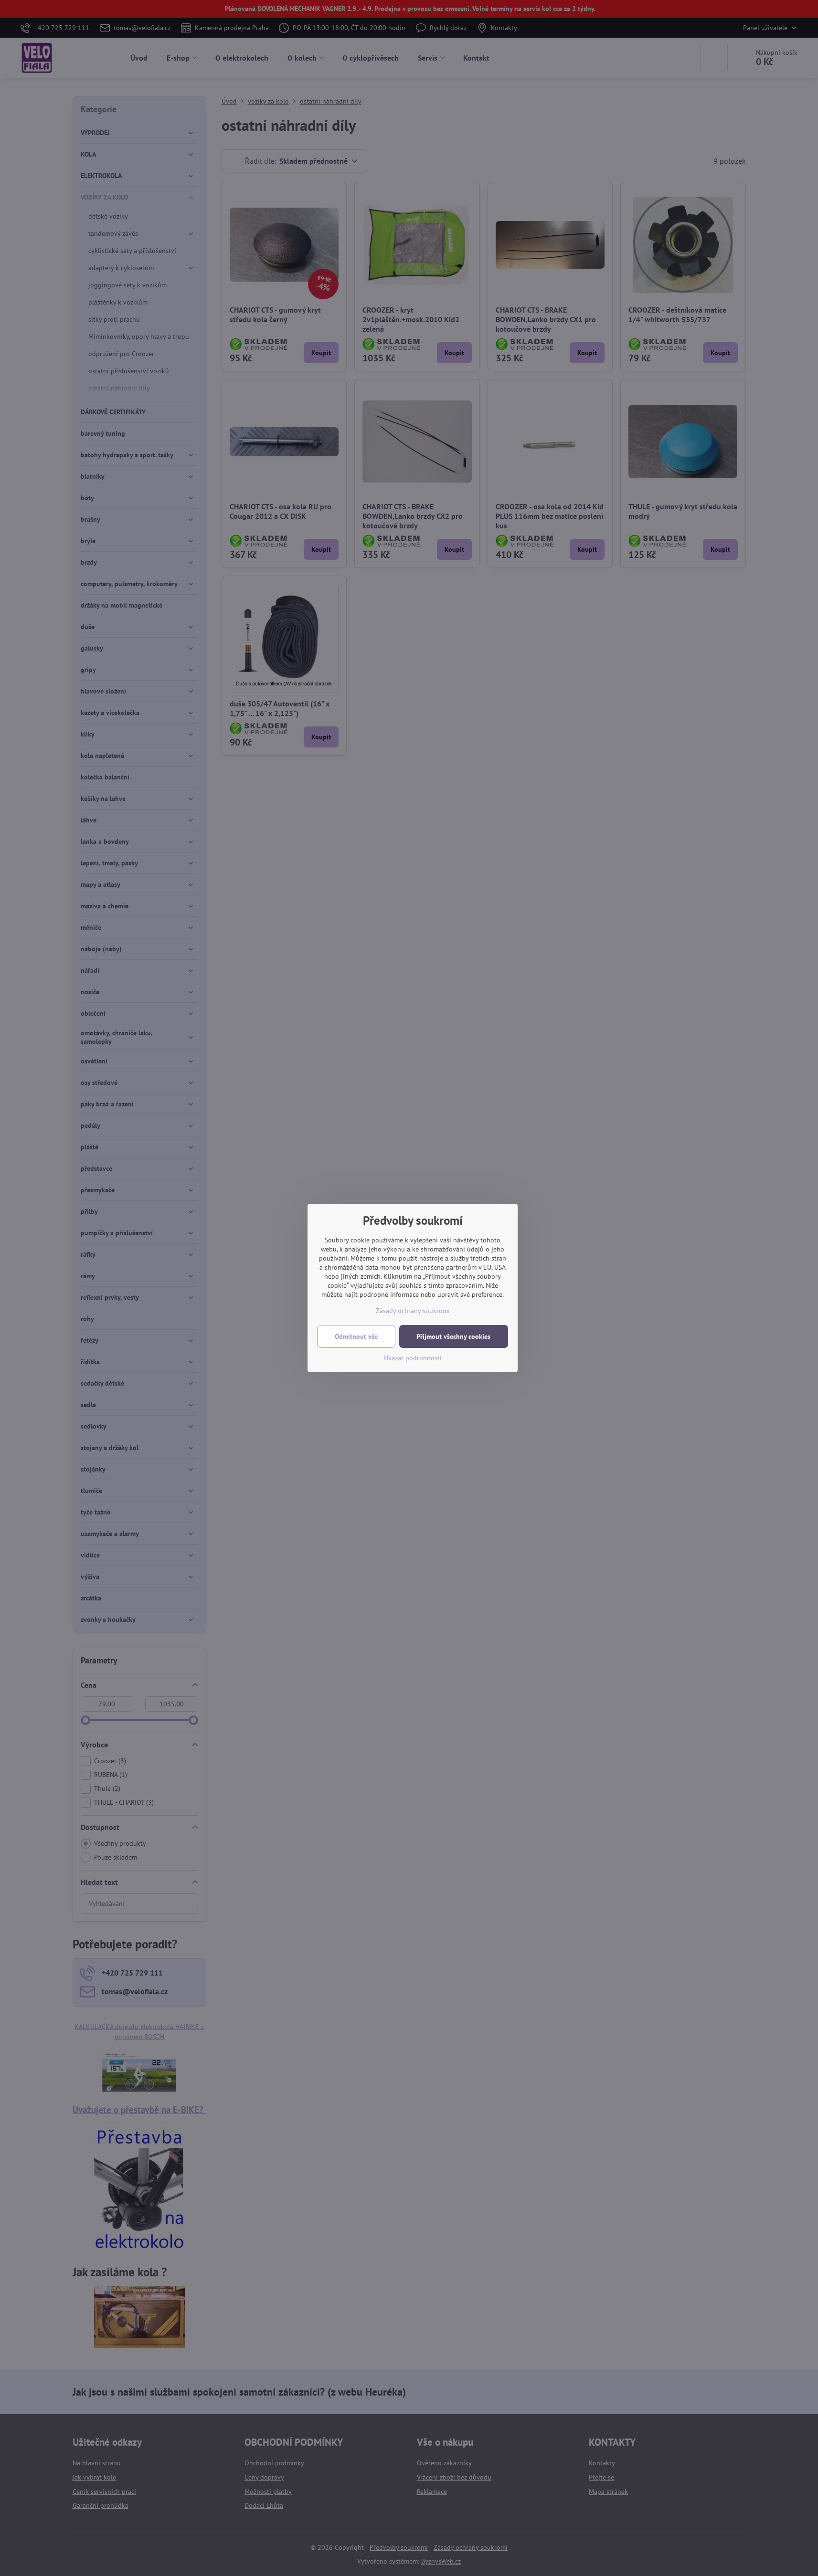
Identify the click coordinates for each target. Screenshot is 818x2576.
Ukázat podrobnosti (413, 1358)
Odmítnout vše (356, 1336)
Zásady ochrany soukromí (413, 1311)
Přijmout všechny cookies (453, 1336)
